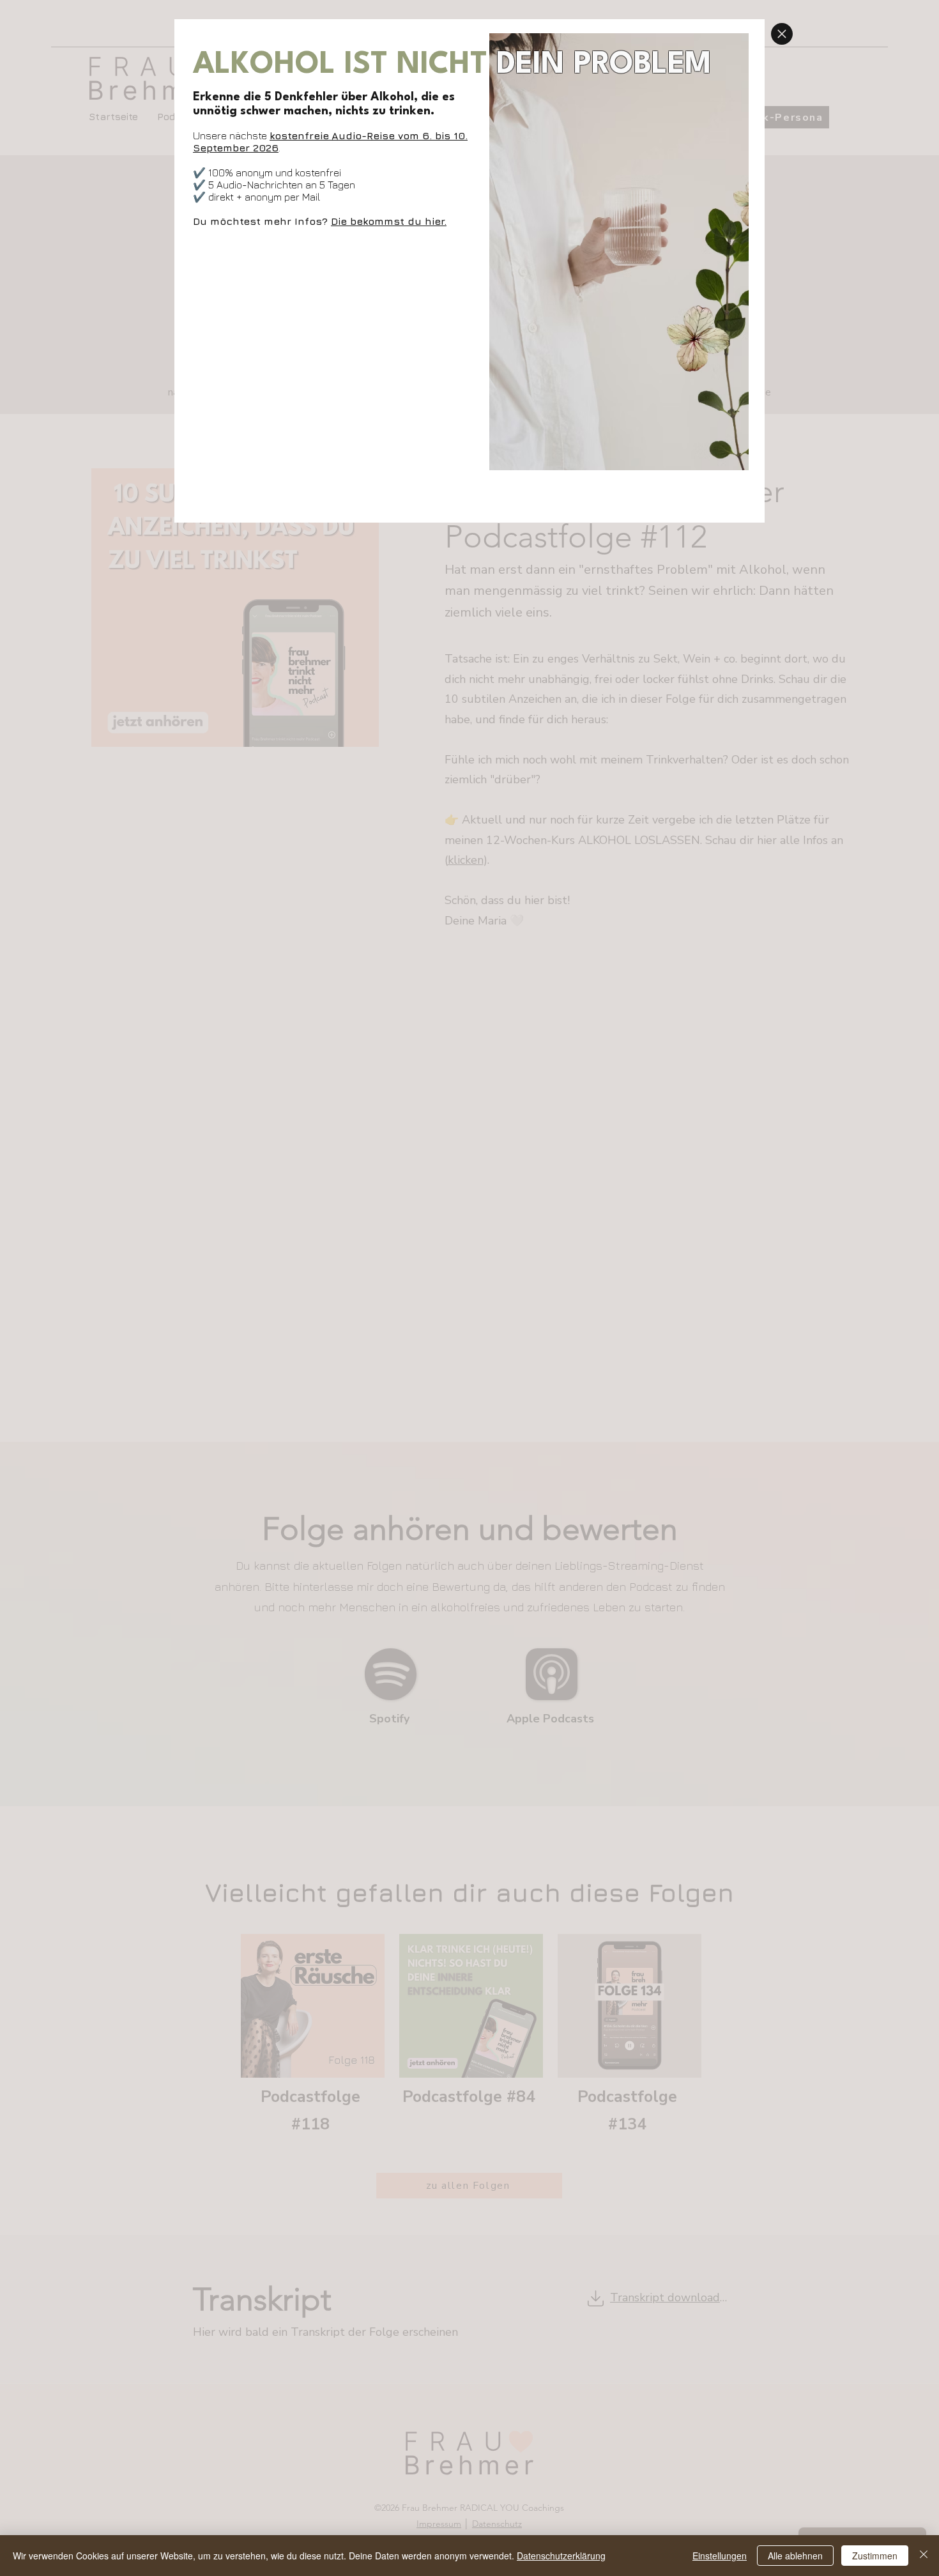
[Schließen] (924, 2556)
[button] (782, 34)
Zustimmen (875, 2556)
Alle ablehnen (795, 2556)
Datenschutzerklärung (561, 2556)
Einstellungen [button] (720, 2556)
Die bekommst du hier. (389, 221)
